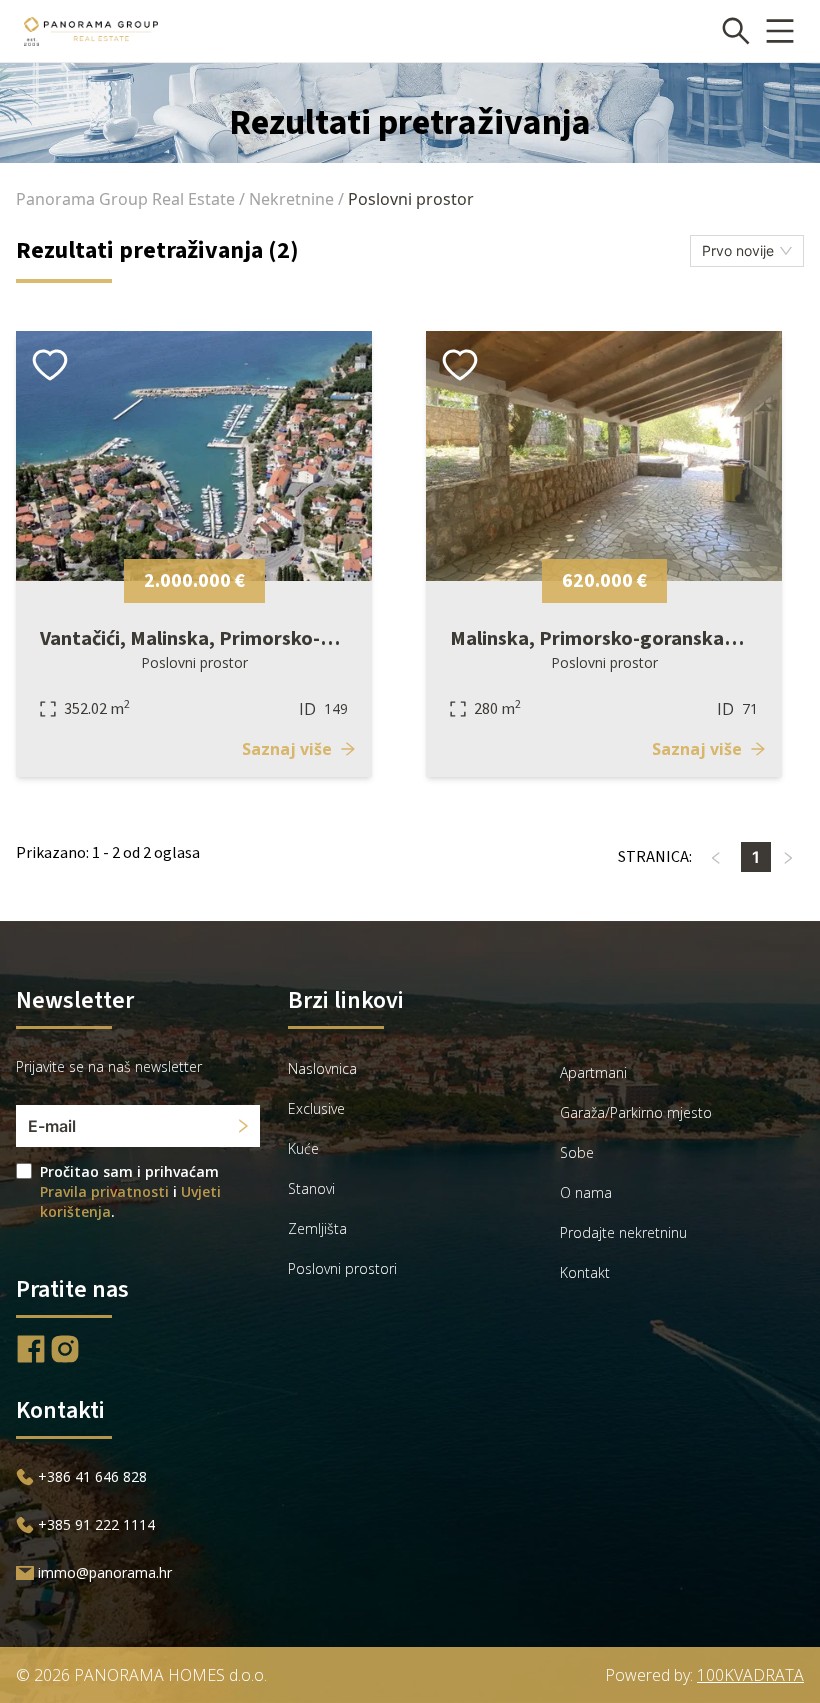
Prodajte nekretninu (623, 1232)
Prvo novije (738, 250)
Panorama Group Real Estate (125, 199)
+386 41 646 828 (92, 1476)
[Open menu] (780, 31)
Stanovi (311, 1188)
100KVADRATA (750, 1675)
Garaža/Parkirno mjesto (636, 1112)
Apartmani (593, 1072)
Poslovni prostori (342, 1268)
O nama (586, 1192)
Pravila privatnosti (104, 1191)
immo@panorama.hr (105, 1572)
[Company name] (91, 31)
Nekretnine (291, 199)
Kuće (303, 1148)
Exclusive (316, 1108)
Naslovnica (322, 1068)
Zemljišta (317, 1228)
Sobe (577, 1152)
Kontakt (585, 1272)
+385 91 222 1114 (96, 1524)
